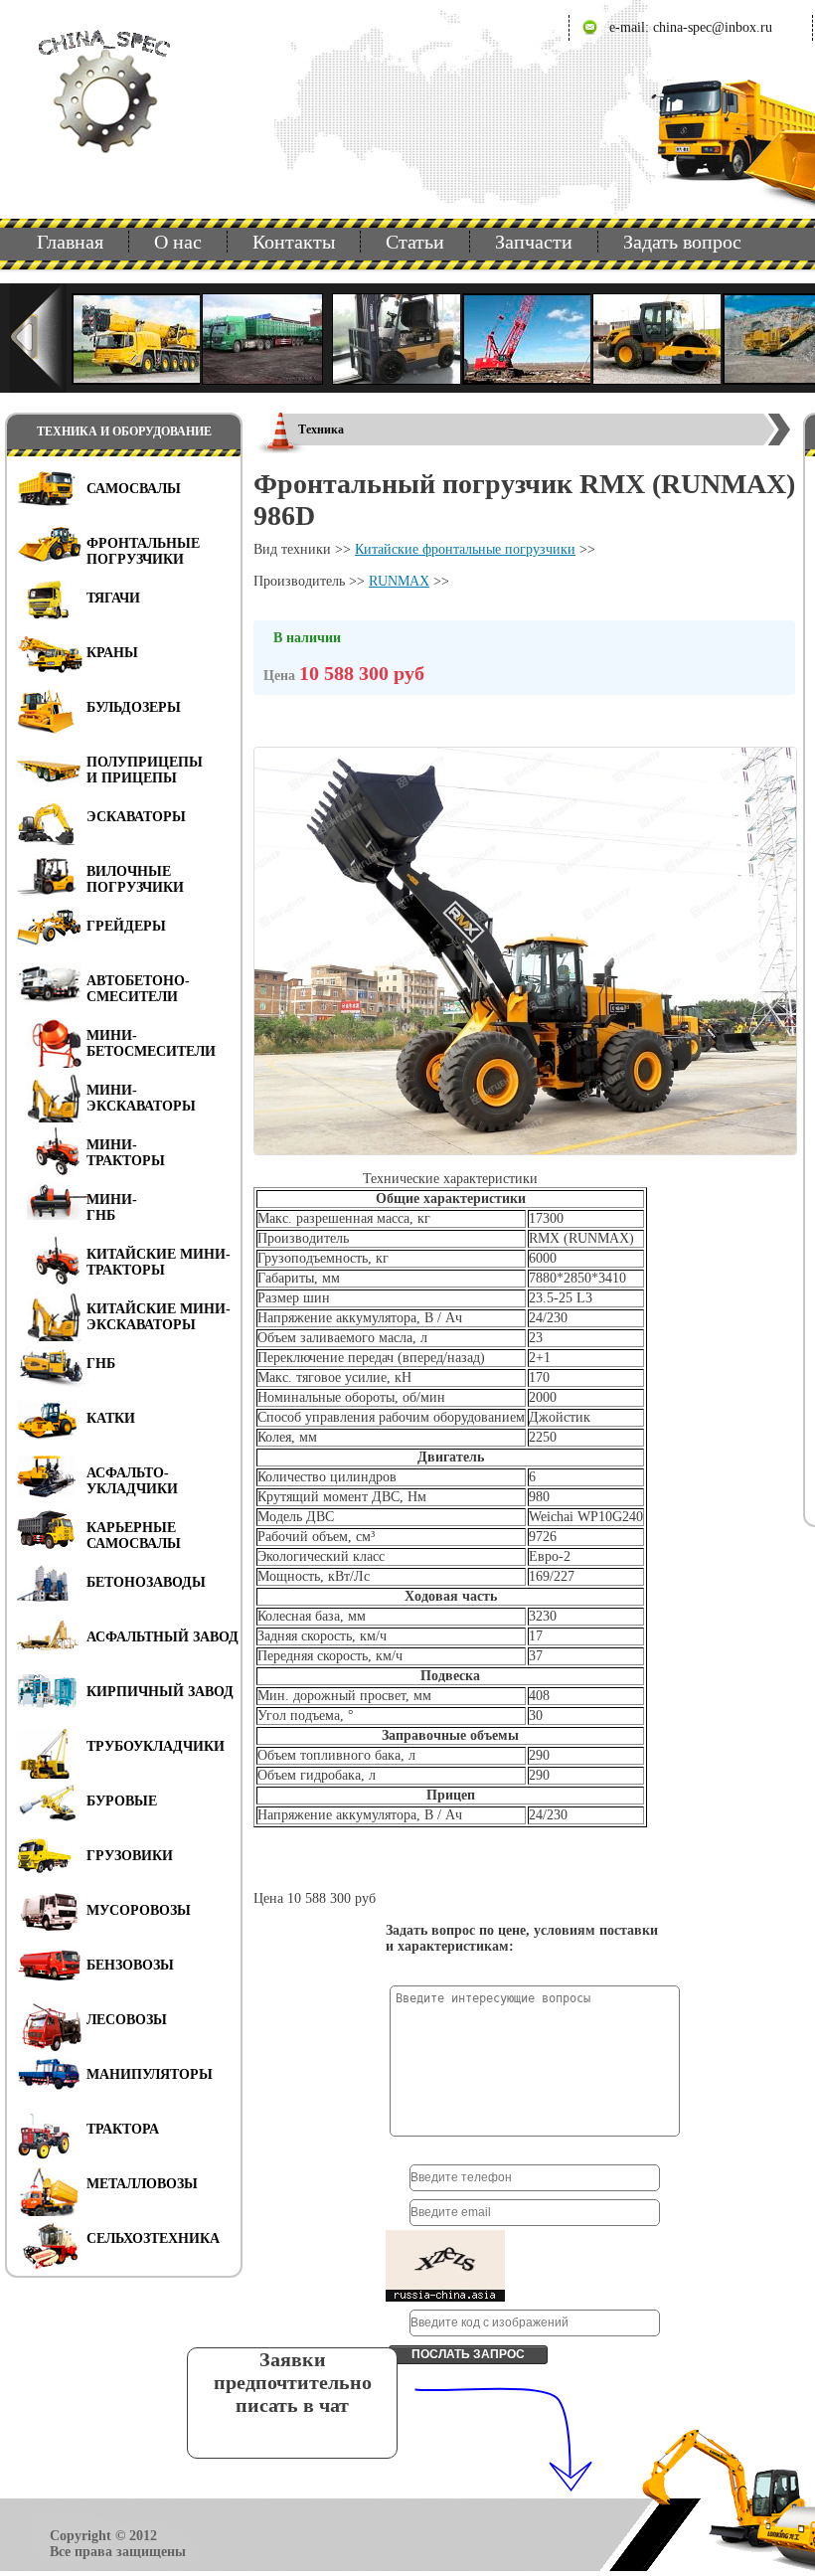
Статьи (415, 242)
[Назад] (38, 338)
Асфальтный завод (163, 1637)
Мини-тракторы (126, 1153)
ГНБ (101, 1364)
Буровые (122, 1801)
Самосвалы (134, 489)
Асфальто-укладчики (132, 1481)
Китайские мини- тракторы (159, 1262)
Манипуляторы (150, 2074)
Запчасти (534, 242)
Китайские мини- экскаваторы (159, 1317)
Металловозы (142, 2184)
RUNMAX (399, 581)
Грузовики (130, 1856)
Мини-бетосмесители (151, 1043)
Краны (112, 653)
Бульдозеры (134, 707)
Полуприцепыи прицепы (145, 770)
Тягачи (113, 598)
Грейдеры (126, 926)
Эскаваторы (136, 817)
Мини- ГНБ (112, 1207)
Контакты (294, 242)
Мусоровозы (139, 1910)
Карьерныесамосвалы (134, 1536)
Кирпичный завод (160, 1692)
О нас (178, 242)
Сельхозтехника (153, 2238)
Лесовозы (127, 2020)
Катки (111, 1418)
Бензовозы (130, 1965)
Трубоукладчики (156, 1746)
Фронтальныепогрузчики (143, 551)
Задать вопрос (682, 242)
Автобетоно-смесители (138, 989)
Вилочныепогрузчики (135, 879)
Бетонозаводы (146, 1582)
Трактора (123, 2129)
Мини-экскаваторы (141, 1098)
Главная (70, 242)
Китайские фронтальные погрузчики (465, 549)
